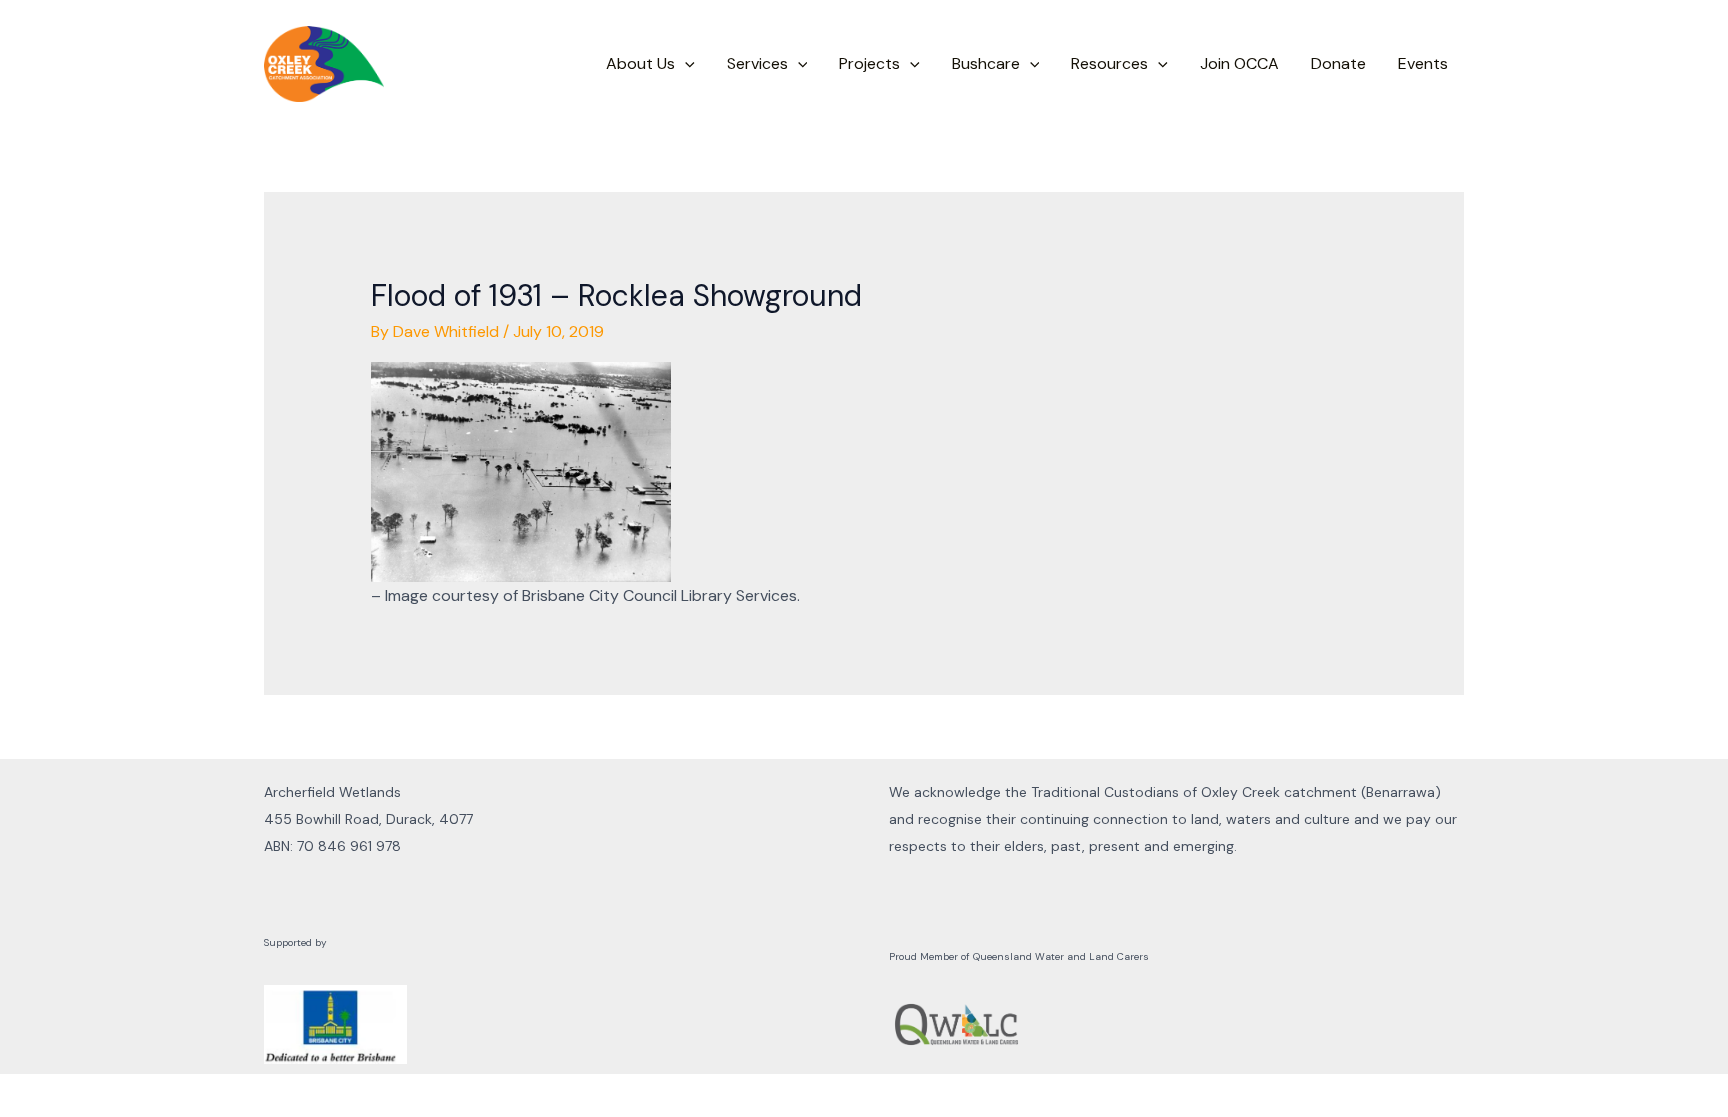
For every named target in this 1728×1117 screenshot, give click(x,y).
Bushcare (986, 63)
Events (1423, 63)
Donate (1338, 63)
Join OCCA (1239, 63)
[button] (685, 64)
